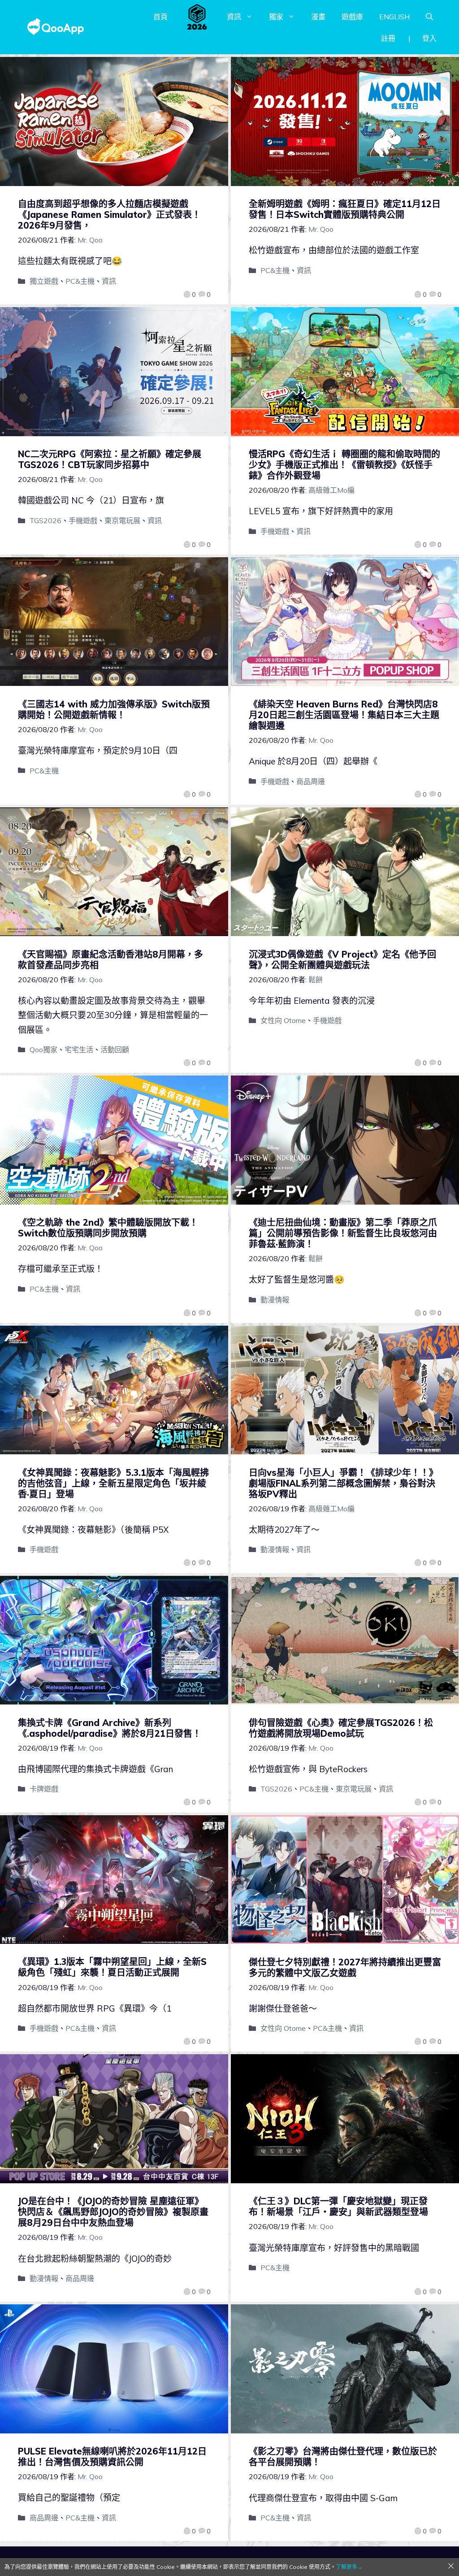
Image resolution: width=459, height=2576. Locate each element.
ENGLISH (394, 17)
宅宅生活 (79, 1049)
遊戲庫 (352, 17)
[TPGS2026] (197, 17)
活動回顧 (115, 1049)
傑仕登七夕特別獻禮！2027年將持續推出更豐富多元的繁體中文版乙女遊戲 (345, 1967)
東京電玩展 (122, 520)
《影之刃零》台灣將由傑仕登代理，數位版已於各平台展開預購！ (343, 2457)
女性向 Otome (283, 1020)
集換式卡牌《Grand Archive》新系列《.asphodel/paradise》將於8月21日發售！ (110, 1728)
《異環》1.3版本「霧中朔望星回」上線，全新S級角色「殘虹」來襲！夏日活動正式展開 (112, 1967)
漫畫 (318, 17)
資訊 (234, 17)
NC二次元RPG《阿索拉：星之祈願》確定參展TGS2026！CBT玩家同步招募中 (110, 459)
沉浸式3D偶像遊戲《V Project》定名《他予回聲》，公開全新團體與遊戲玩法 (342, 960)
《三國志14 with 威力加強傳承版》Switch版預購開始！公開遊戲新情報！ (114, 709)
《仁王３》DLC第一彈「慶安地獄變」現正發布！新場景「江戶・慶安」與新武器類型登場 (338, 2206)
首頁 (160, 17)
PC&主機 (80, 281)
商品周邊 (311, 781)
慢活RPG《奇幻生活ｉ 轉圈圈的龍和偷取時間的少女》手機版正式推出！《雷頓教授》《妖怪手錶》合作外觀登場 (344, 465)
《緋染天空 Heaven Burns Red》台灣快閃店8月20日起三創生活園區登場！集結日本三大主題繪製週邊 (344, 715)
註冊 (388, 38)
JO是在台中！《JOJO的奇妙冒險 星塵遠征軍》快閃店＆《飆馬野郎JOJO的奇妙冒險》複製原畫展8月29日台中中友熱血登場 (113, 2212)
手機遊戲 (83, 520)
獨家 (276, 17)
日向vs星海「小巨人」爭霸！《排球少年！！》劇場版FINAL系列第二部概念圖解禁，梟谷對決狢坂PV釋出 (343, 1483)
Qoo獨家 (43, 1049)
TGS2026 (45, 520)
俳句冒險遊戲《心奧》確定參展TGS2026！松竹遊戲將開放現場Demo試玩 (341, 1728)
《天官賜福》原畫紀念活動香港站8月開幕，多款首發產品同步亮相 (110, 960)
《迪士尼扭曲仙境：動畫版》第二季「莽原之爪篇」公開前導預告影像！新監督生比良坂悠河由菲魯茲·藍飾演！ (343, 1233)
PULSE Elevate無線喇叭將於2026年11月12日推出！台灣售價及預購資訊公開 (112, 2457)
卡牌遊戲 (44, 1789)
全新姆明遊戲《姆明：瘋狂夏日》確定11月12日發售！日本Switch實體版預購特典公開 (345, 209)
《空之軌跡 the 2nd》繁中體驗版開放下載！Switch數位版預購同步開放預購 (108, 1228)
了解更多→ (349, 2567)
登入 (429, 38)
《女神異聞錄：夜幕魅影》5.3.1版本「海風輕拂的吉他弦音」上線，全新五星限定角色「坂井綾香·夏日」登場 (113, 1483)
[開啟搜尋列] (429, 17)
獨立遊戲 (44, 281)
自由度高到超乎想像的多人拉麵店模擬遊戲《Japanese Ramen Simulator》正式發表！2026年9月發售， (109, 215)
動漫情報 (275, 1300)
